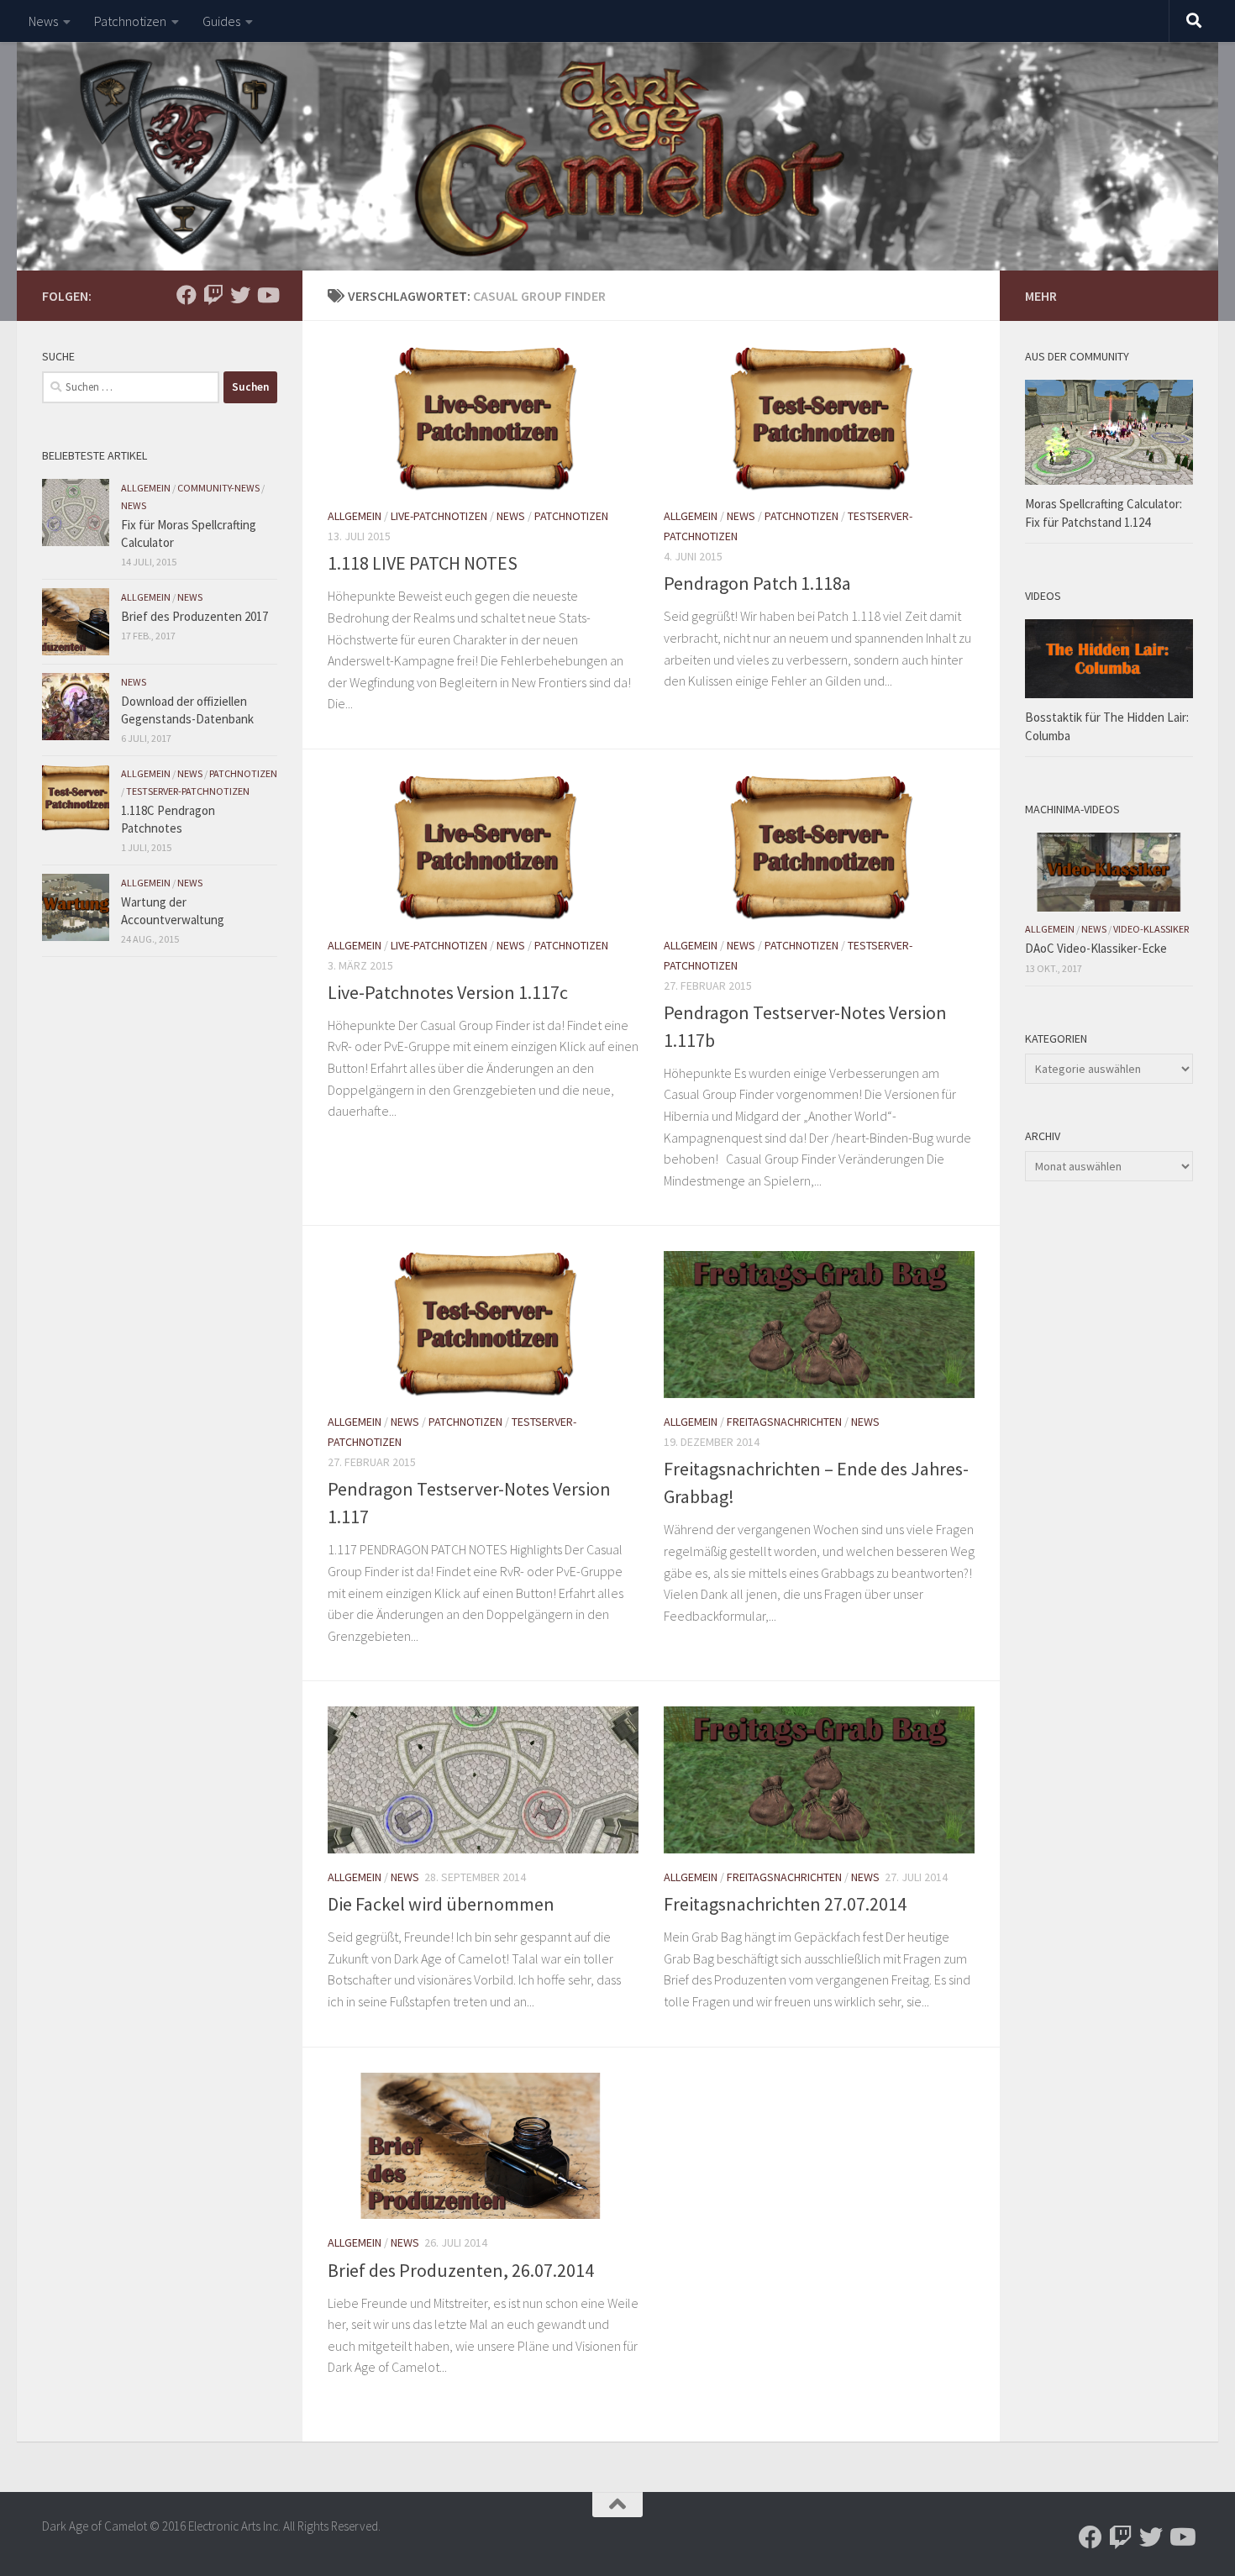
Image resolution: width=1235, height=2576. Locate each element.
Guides (221, 21)
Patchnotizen (130, 21)
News (43, 21)
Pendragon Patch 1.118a (757, 583)
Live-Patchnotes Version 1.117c (448, 992)
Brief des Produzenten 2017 (194, 616)
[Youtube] (267, 295)
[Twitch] (213, 295)
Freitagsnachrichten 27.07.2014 (785, 1904)
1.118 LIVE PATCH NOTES (423, 563)
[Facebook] (187, 295)
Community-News (218, 488)
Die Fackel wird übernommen (441, 1904)
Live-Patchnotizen (439, 516)
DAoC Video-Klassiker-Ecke (1096, 948)
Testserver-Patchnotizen (188, 791)
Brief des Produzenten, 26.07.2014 (461, 2270)
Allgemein (355, 516)
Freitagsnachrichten (784, 1422)
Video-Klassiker (1151, 929)
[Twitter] (240, 295)
